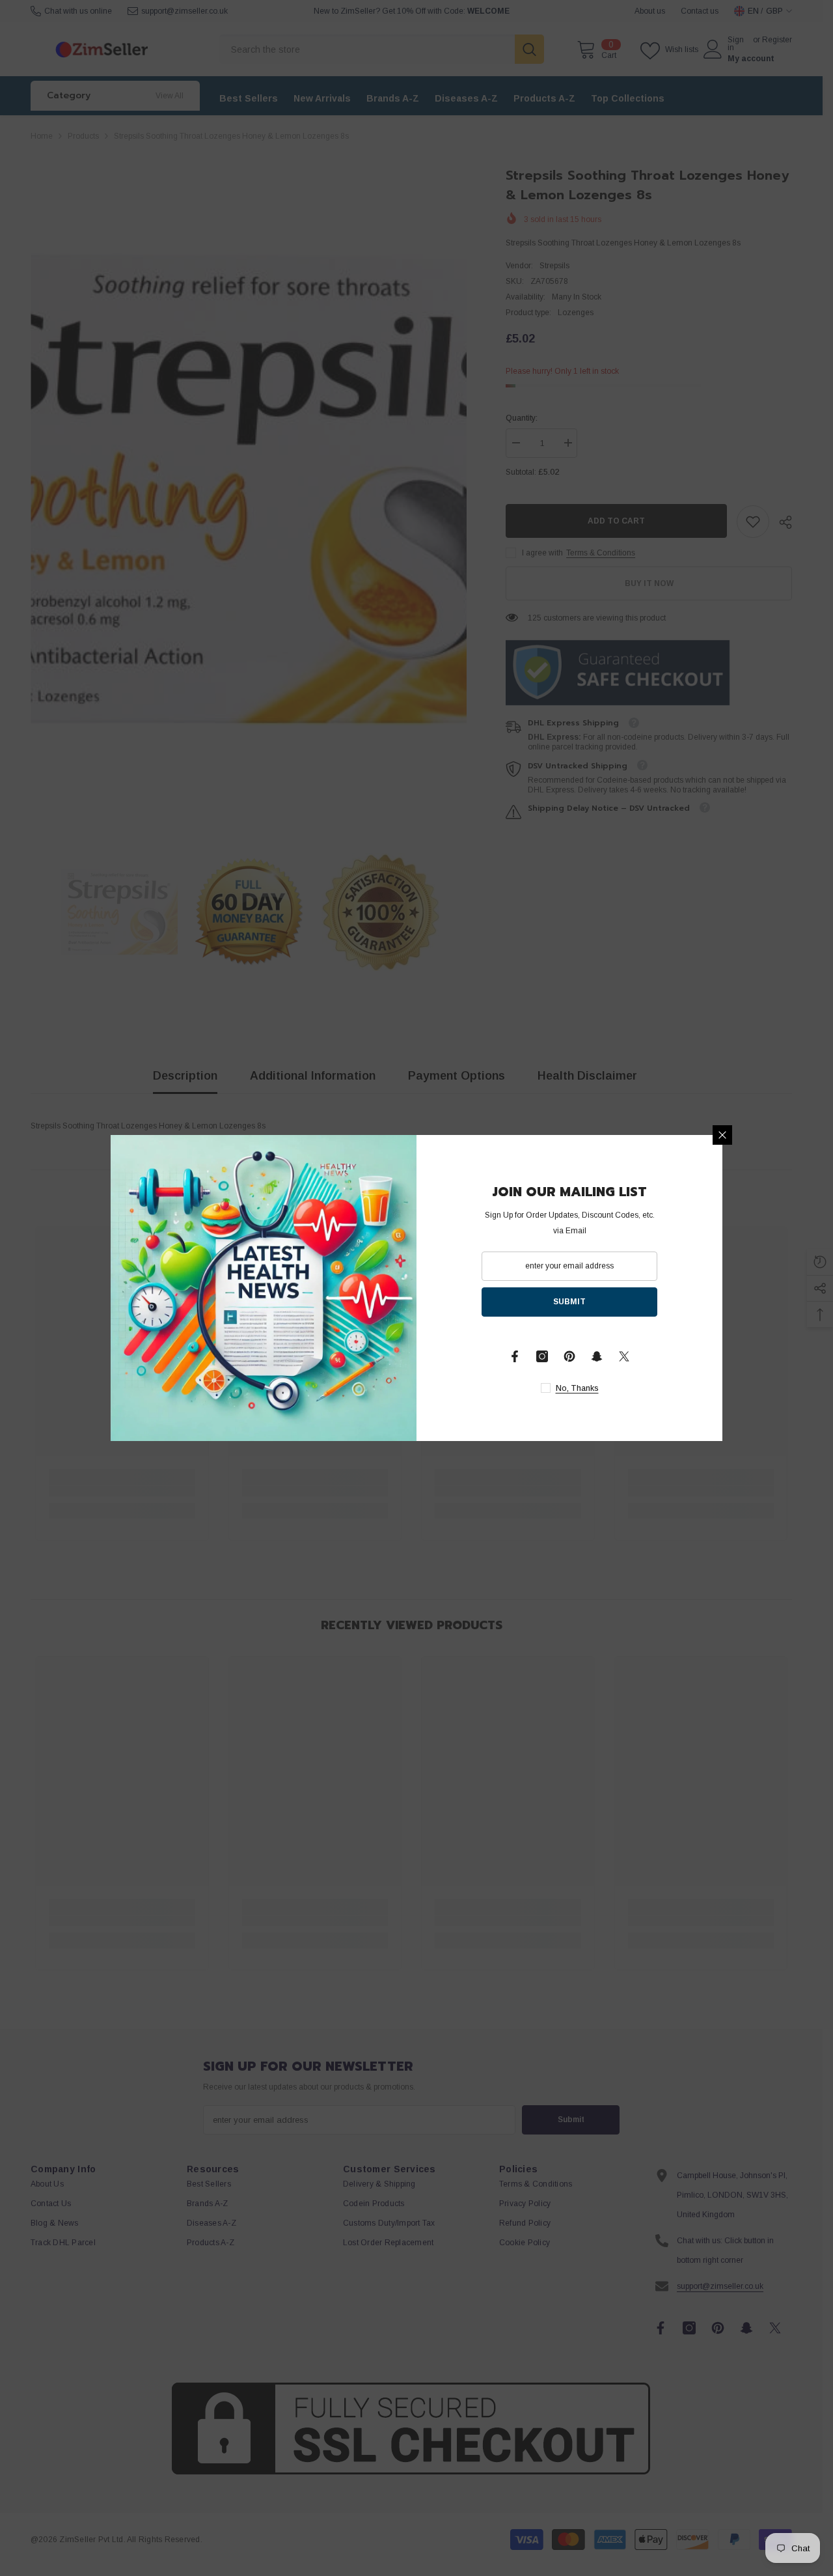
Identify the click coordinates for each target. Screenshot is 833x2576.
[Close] (722, 1135)
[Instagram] (542, 1356)
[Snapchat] (597, 1356)
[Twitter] (624, 1356)
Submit (569, 1302)
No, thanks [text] (577, 1388)
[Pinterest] (569, 1356)
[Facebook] (515, 1356)
